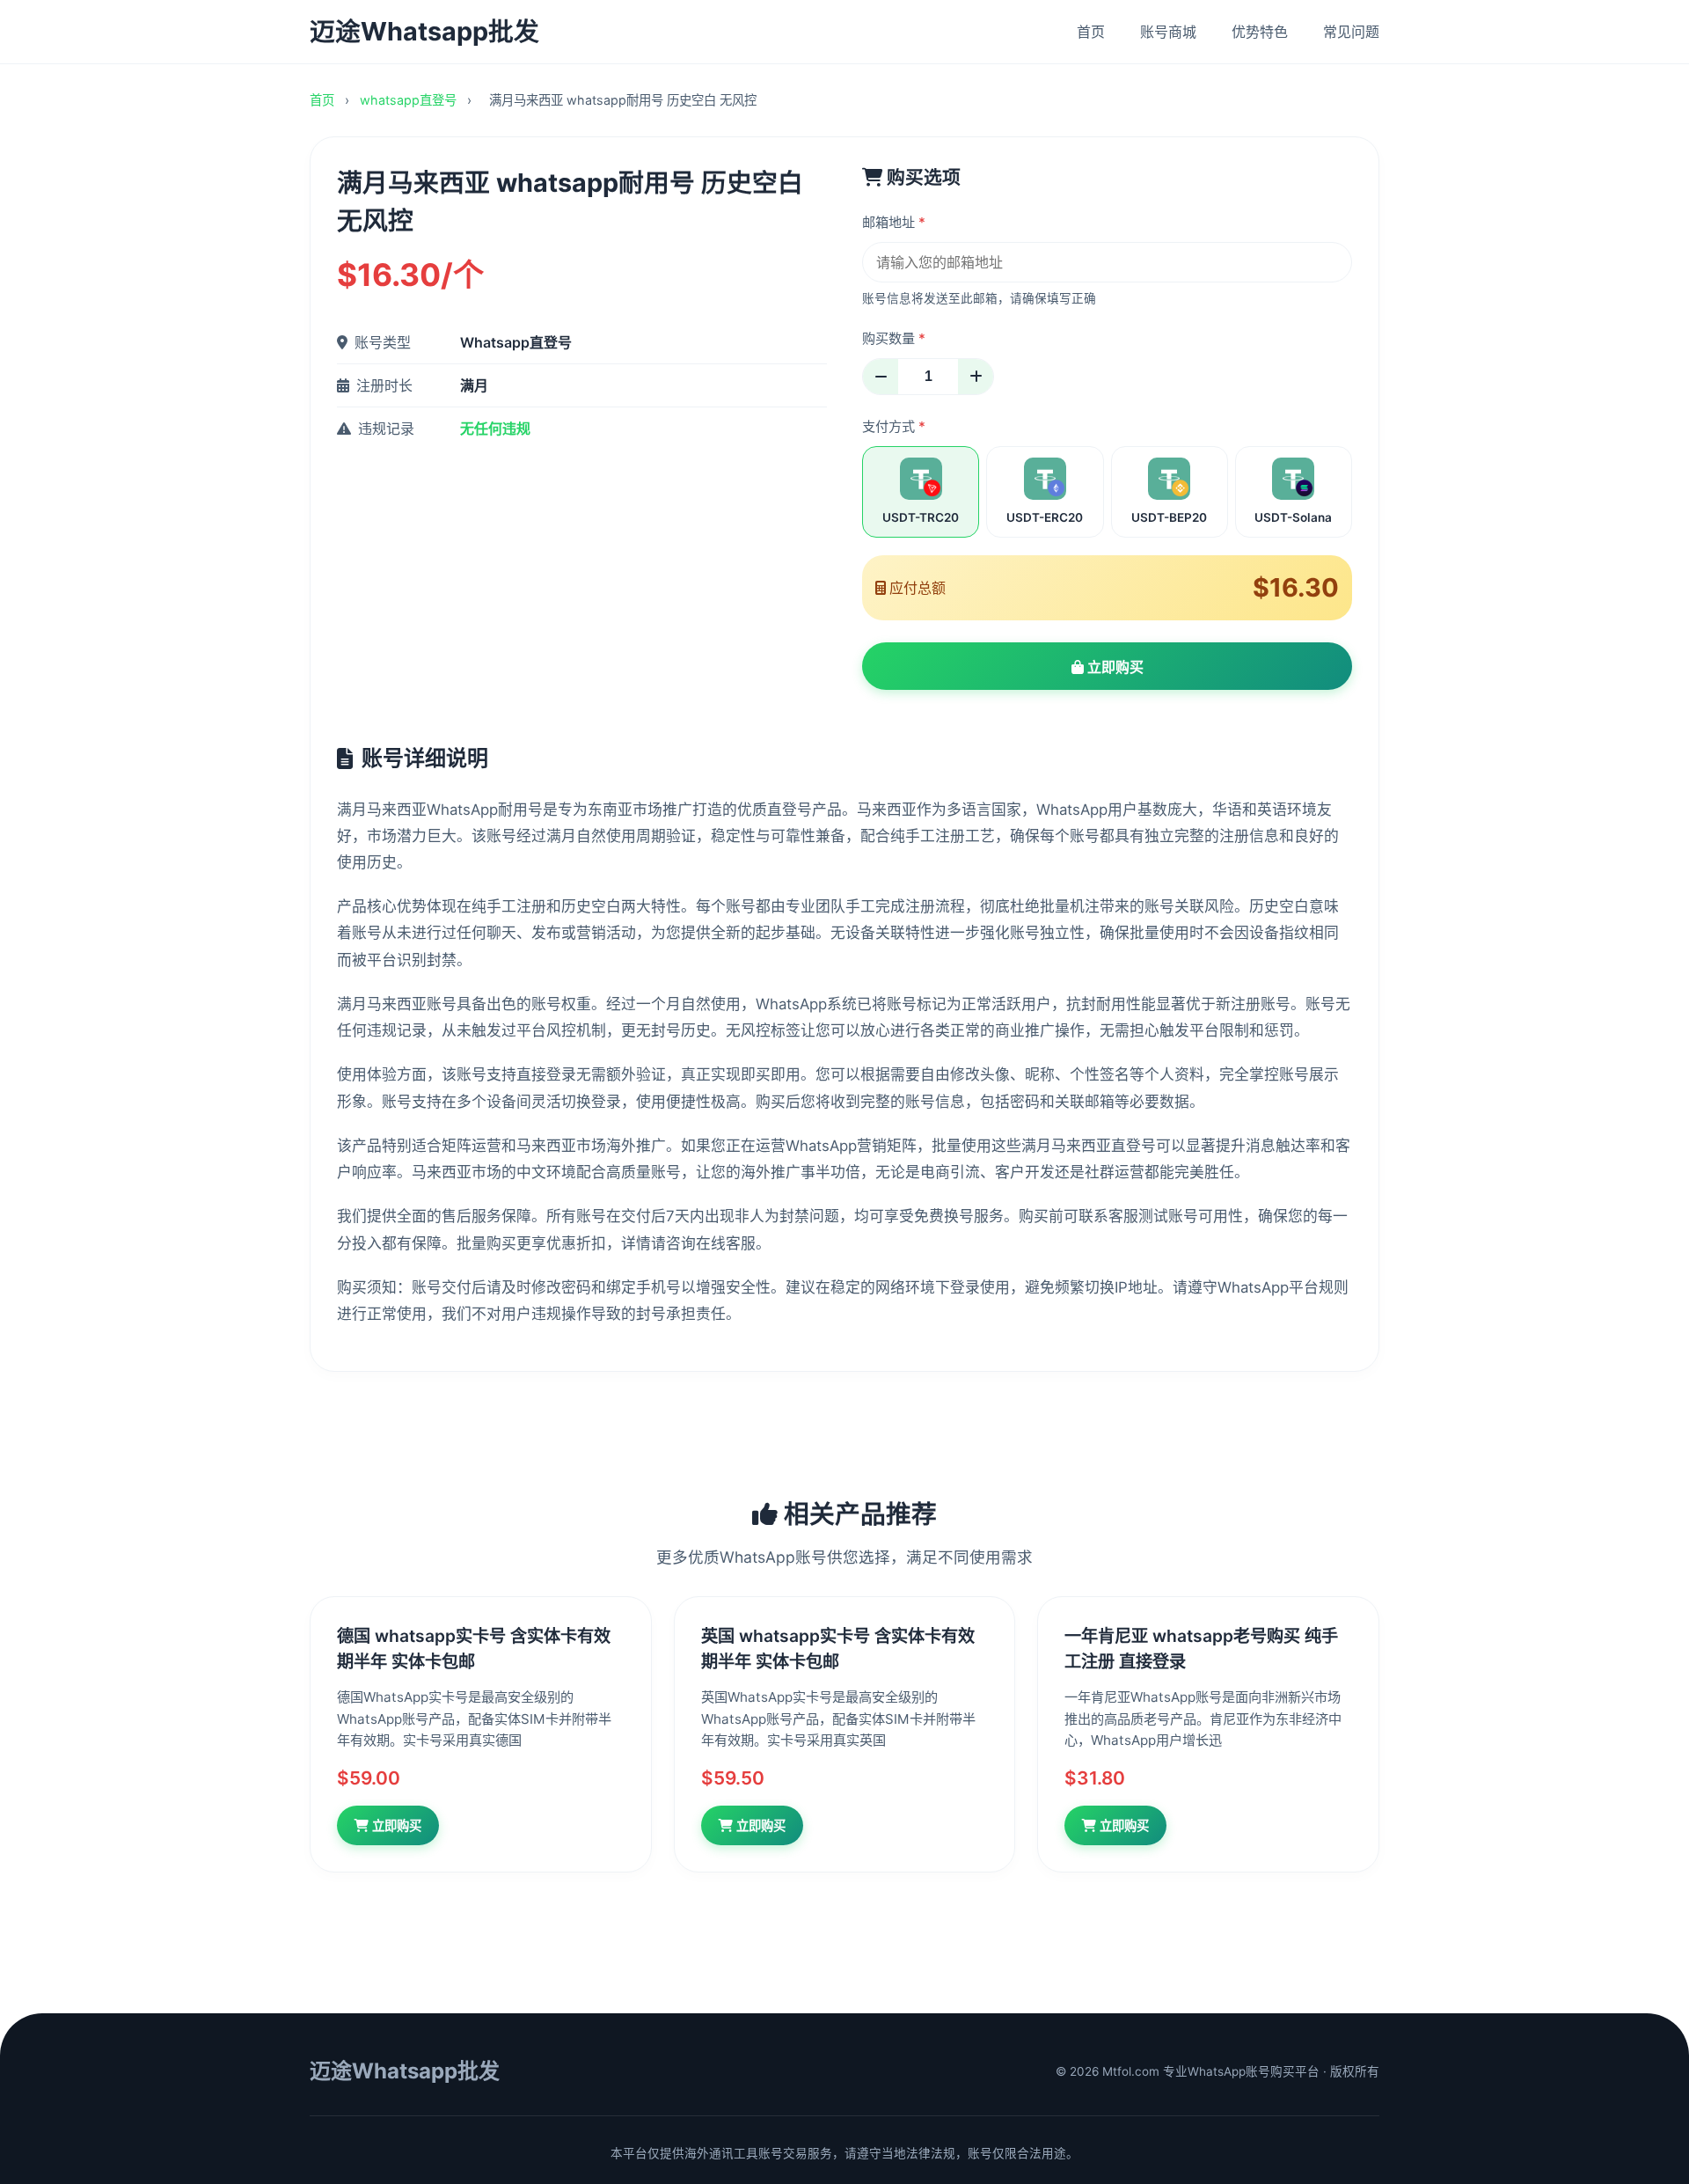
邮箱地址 (894, 222)
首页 (1091, 32)
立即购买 (1114, 667)
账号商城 (1168, 32)
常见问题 (1351, 32)
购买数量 (894, 338)
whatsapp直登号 (410, 100)
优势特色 (1260, 32)
